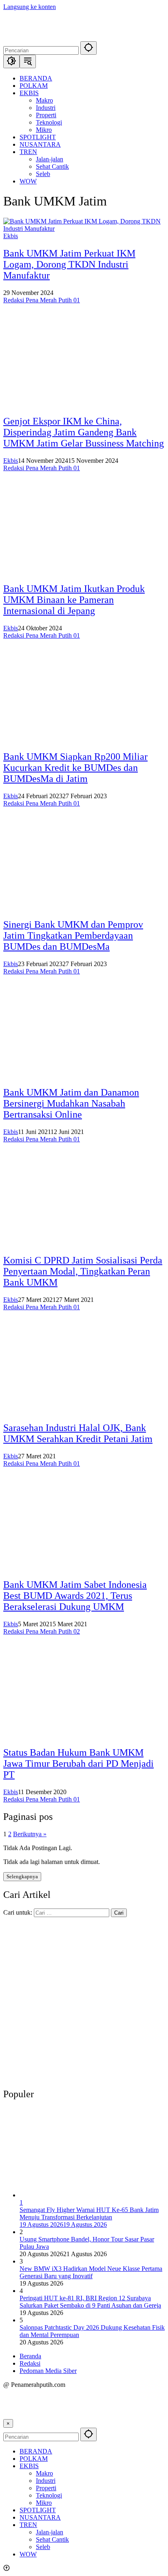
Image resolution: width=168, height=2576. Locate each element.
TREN (28, 2525)
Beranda (30, 2356)
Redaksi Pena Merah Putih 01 (42, 300)
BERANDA (36, 2451)
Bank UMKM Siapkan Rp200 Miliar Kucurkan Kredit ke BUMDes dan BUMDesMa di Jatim (75, 768)
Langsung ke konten (30, 7)
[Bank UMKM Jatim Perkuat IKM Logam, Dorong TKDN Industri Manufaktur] (84, 229)
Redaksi (30, 2363)
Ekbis (11, 236)
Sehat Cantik (52, 2539)
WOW (28, 2554)
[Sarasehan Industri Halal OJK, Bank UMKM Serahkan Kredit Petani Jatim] (84, 1411)
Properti (46, 2488)
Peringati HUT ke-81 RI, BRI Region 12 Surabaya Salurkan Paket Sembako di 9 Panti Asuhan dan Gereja (90, 2302)
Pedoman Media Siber (48, 2371)
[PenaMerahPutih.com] (84, 37)
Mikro (44, 2503)
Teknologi (49, 2495)
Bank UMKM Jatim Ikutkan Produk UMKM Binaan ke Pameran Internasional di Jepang (74, 600)
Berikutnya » (30, 1834)
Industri (46, 2481)
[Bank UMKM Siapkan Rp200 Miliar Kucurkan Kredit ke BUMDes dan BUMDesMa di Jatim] (84, 739)
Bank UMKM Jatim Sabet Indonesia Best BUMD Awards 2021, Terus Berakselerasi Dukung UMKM (75, 1596)
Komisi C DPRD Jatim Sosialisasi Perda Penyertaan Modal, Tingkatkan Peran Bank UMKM (83, 1271)
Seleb (43, 2547)
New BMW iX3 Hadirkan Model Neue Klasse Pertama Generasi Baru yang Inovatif (91, 2272)
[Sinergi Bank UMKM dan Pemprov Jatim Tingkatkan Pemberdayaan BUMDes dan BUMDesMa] (84, 907)
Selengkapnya (22, 1876)
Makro (44, 2473)
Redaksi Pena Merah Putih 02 (42, 1631)
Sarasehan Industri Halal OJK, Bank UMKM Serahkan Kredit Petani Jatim (78, 1433)
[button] (88, 48)
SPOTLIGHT (38, 2510)
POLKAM (34, 2459)
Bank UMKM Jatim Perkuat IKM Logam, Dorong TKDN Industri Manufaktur (69, 264)
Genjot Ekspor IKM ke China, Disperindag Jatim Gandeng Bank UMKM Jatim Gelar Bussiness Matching (84, 432)
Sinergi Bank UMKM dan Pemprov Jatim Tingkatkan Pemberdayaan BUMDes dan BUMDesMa (73, 935)
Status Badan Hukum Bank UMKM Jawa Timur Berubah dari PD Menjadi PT (78, 1763)
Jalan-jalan (50, 2532)
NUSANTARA (40, 2517)
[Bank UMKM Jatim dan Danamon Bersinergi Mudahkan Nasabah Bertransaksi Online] (84, 1075)
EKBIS (29, 2466)
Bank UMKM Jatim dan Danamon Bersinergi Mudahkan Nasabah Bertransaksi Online (71, 1103)
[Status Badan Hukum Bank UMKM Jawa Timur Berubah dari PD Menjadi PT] (84, 1735)
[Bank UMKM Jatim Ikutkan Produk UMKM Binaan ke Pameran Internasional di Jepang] (84, 572)
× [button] (8, 2423)
